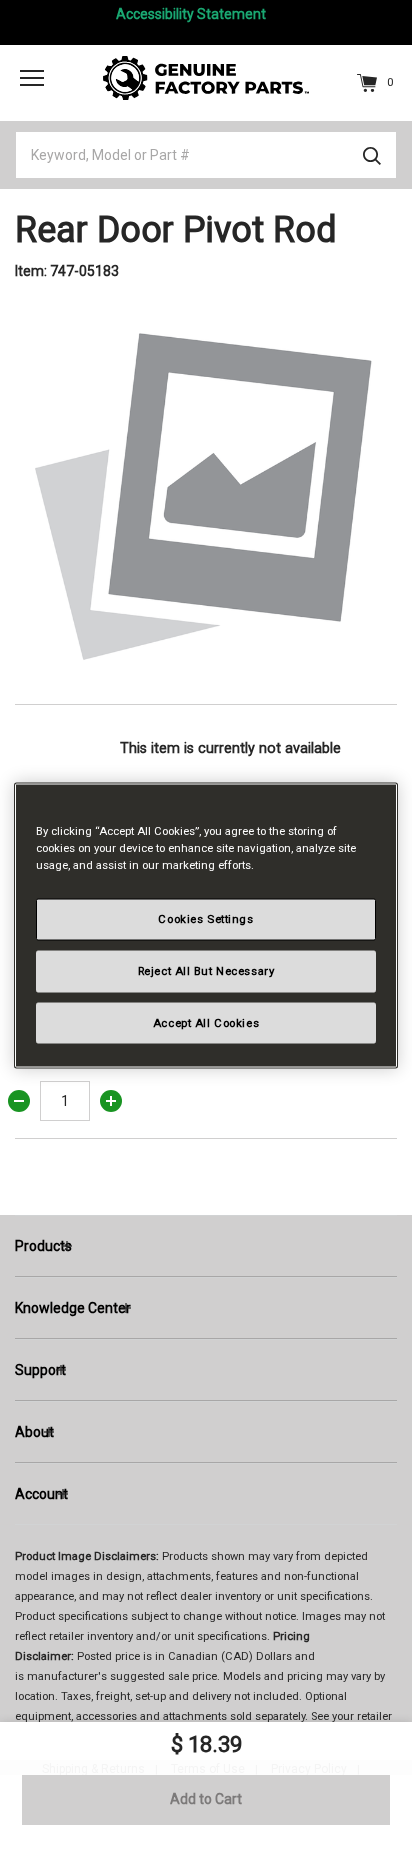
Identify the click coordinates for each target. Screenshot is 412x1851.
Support (40, 1370)
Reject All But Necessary (206, 970)
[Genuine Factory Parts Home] (206, 77)
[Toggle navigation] (32, 77)
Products (43, 1246)
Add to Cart (206, 1799)
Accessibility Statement (191, 14)
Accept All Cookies (206, 1022)
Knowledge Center (73, 1308)
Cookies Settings (205, 918)
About (34, 1432)
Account (41, 1494)
